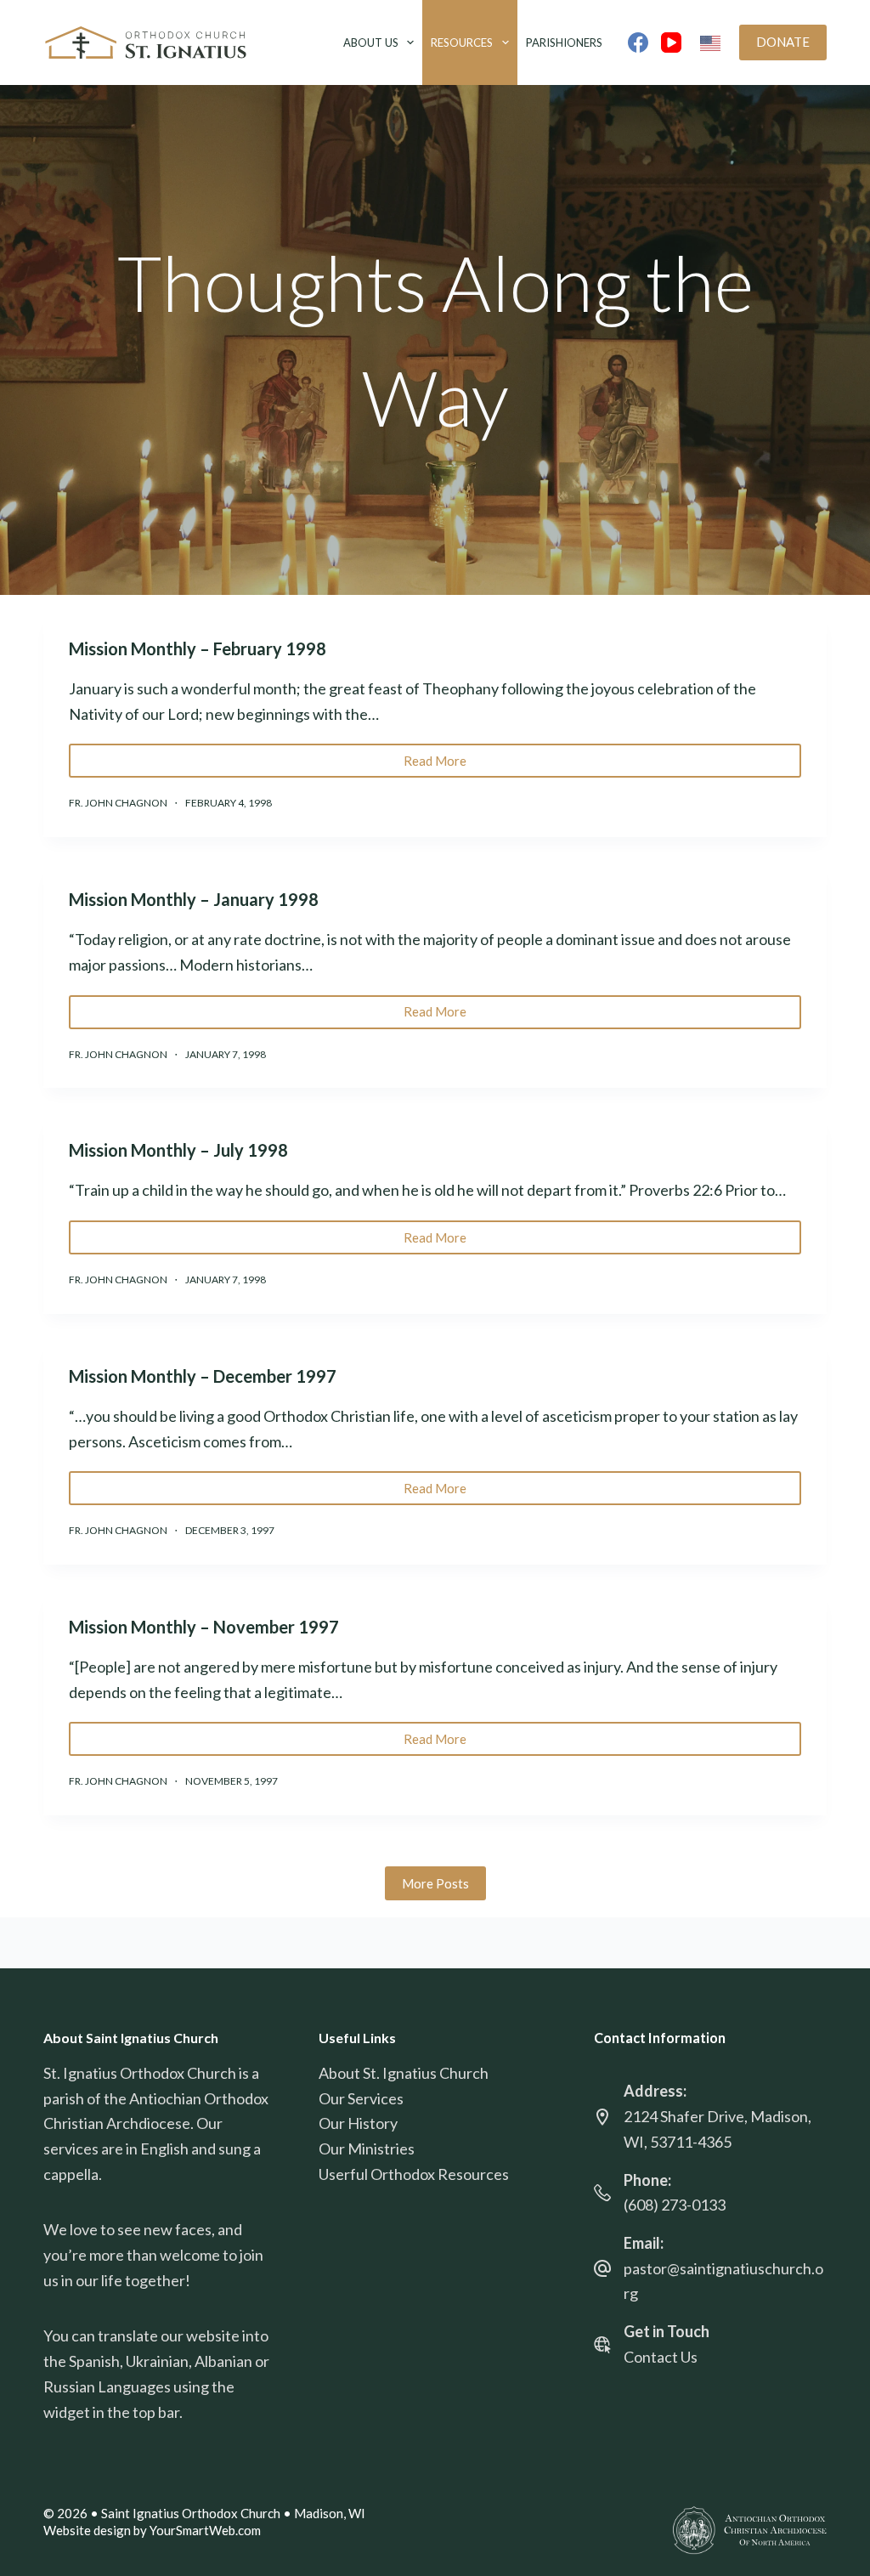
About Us (371, 42)
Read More (445, 765)
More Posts (435, 1883)
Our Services (361, 2098)
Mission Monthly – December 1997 (203, 1376)
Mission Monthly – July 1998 (178, 1150)
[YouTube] (671, 42)
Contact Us (661, 2357)
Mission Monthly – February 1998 (198, 648)
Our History (358, 2123)
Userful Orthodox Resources (414, 2174)
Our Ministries (367, 2149)
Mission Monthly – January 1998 (194, 899)
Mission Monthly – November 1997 (204, 1627)
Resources (462, 42)
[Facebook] (638, 42)
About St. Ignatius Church (404, 2073)
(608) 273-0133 (675, 2205)
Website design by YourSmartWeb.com (152, 2530)
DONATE (783, 42)
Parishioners (564, 42)
